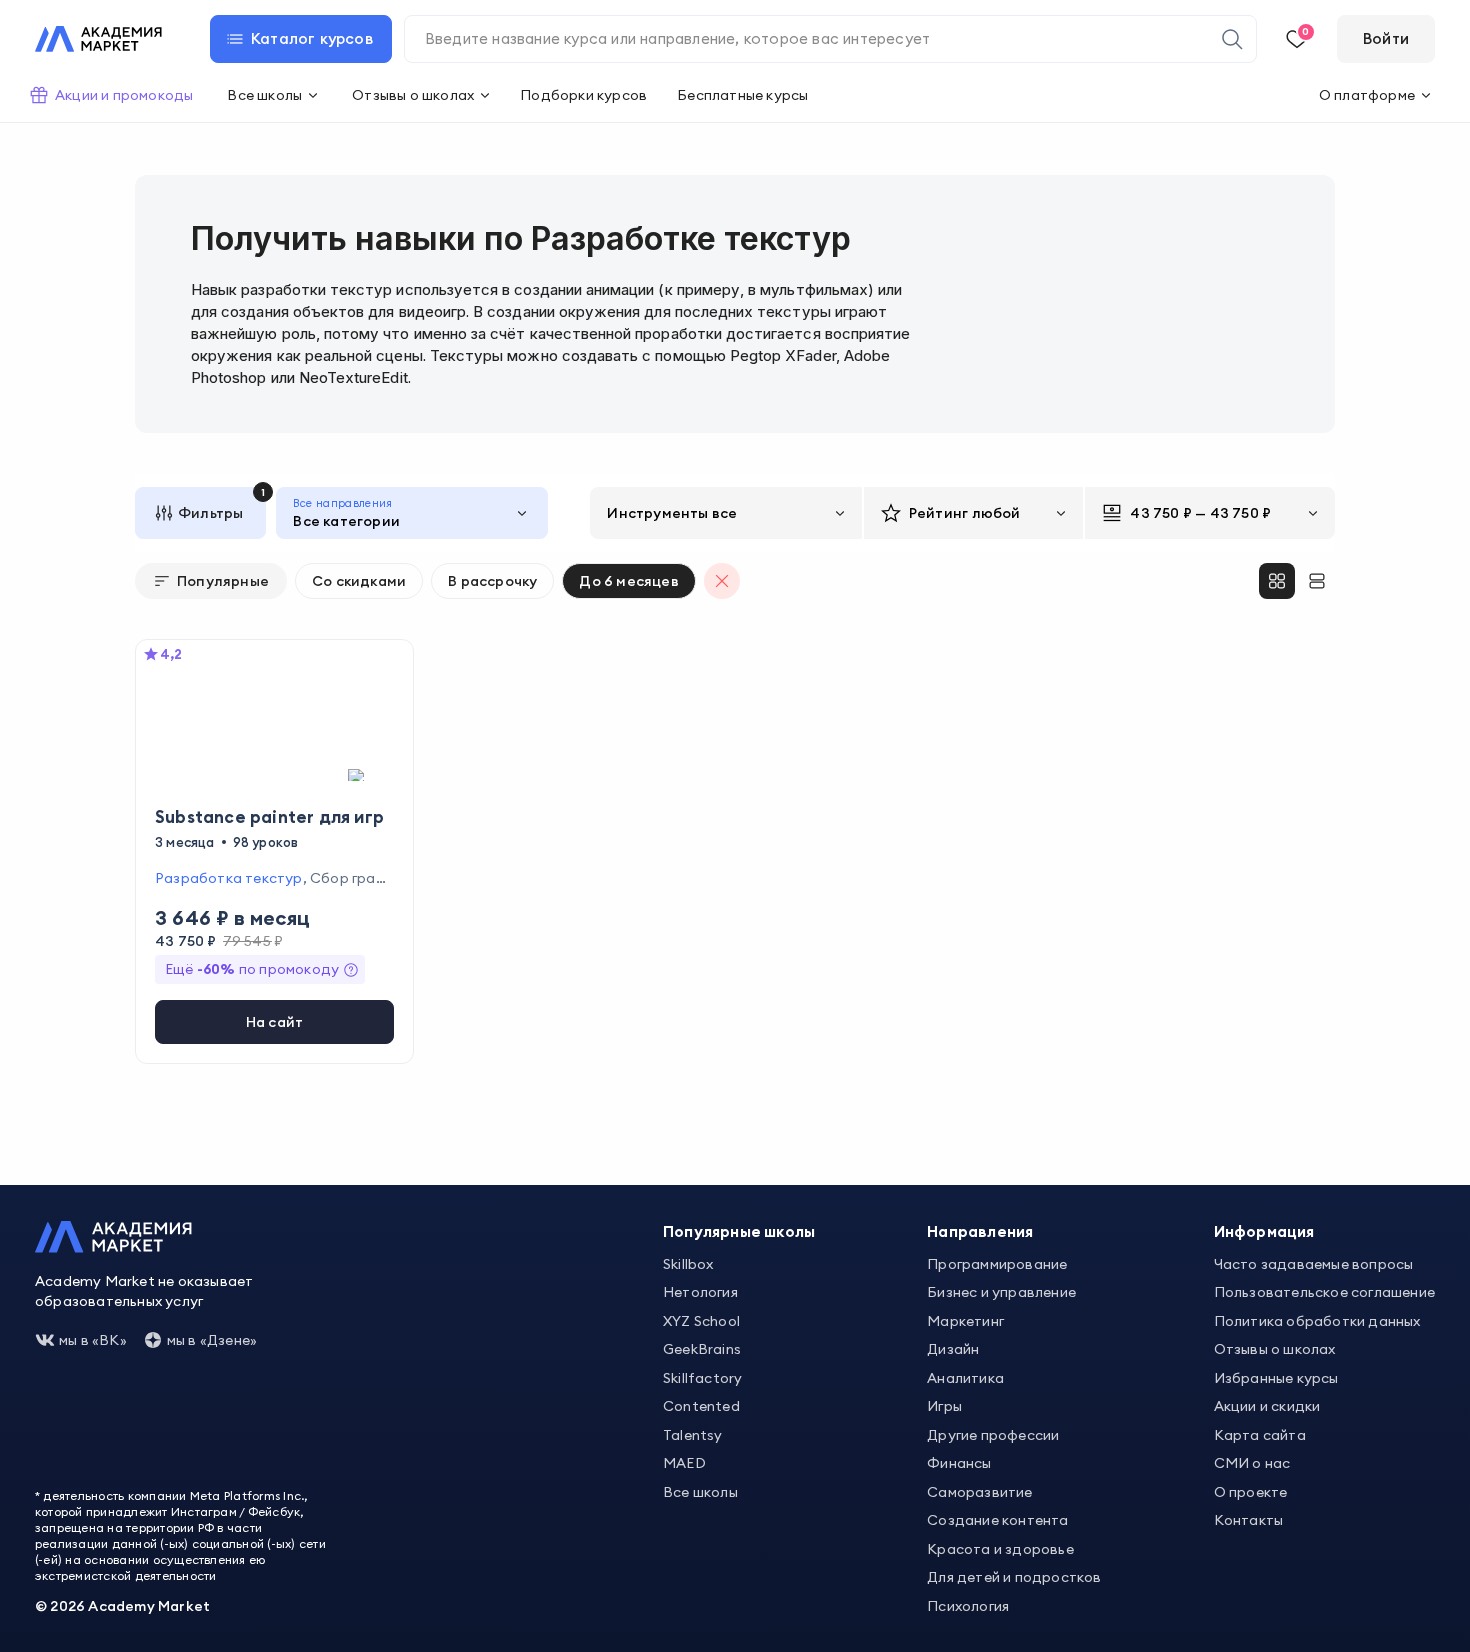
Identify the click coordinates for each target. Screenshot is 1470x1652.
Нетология (700, 1292)
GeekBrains (702, 1349)
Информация (1264, 1231)
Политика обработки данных (1317, 1321)
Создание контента (997, 1520)
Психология (968, 1606)
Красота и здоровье (1000, 1549)
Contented (701, 1406)
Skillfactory (702, 1378)
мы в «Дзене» (212, 1340)
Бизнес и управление (1001, 1292)
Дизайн (953, 1349)
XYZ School (701, 1321)
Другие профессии (993, 1435)
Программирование (997, 1264)
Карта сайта (1260, 1435)
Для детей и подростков (1014, 1577)
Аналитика (965, 1378)
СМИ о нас (1252, 1463)
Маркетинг (965, 1321)
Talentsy (693, 1435)
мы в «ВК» (93, 1340)
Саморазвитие (979, 1492)
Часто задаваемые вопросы (1314, 1264)
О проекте (1251, 1492)
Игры (944, 1406)
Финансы (959, 1463)
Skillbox (688, 1264)
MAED (684, 1463)
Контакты (1249, 1520)
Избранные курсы (1276, 1378)
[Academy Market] (98, 39)
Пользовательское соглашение (1324, 1292)
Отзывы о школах (1275, 1349)
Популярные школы (739, 1231)
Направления (980, 1231)
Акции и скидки (1267, 1406)
